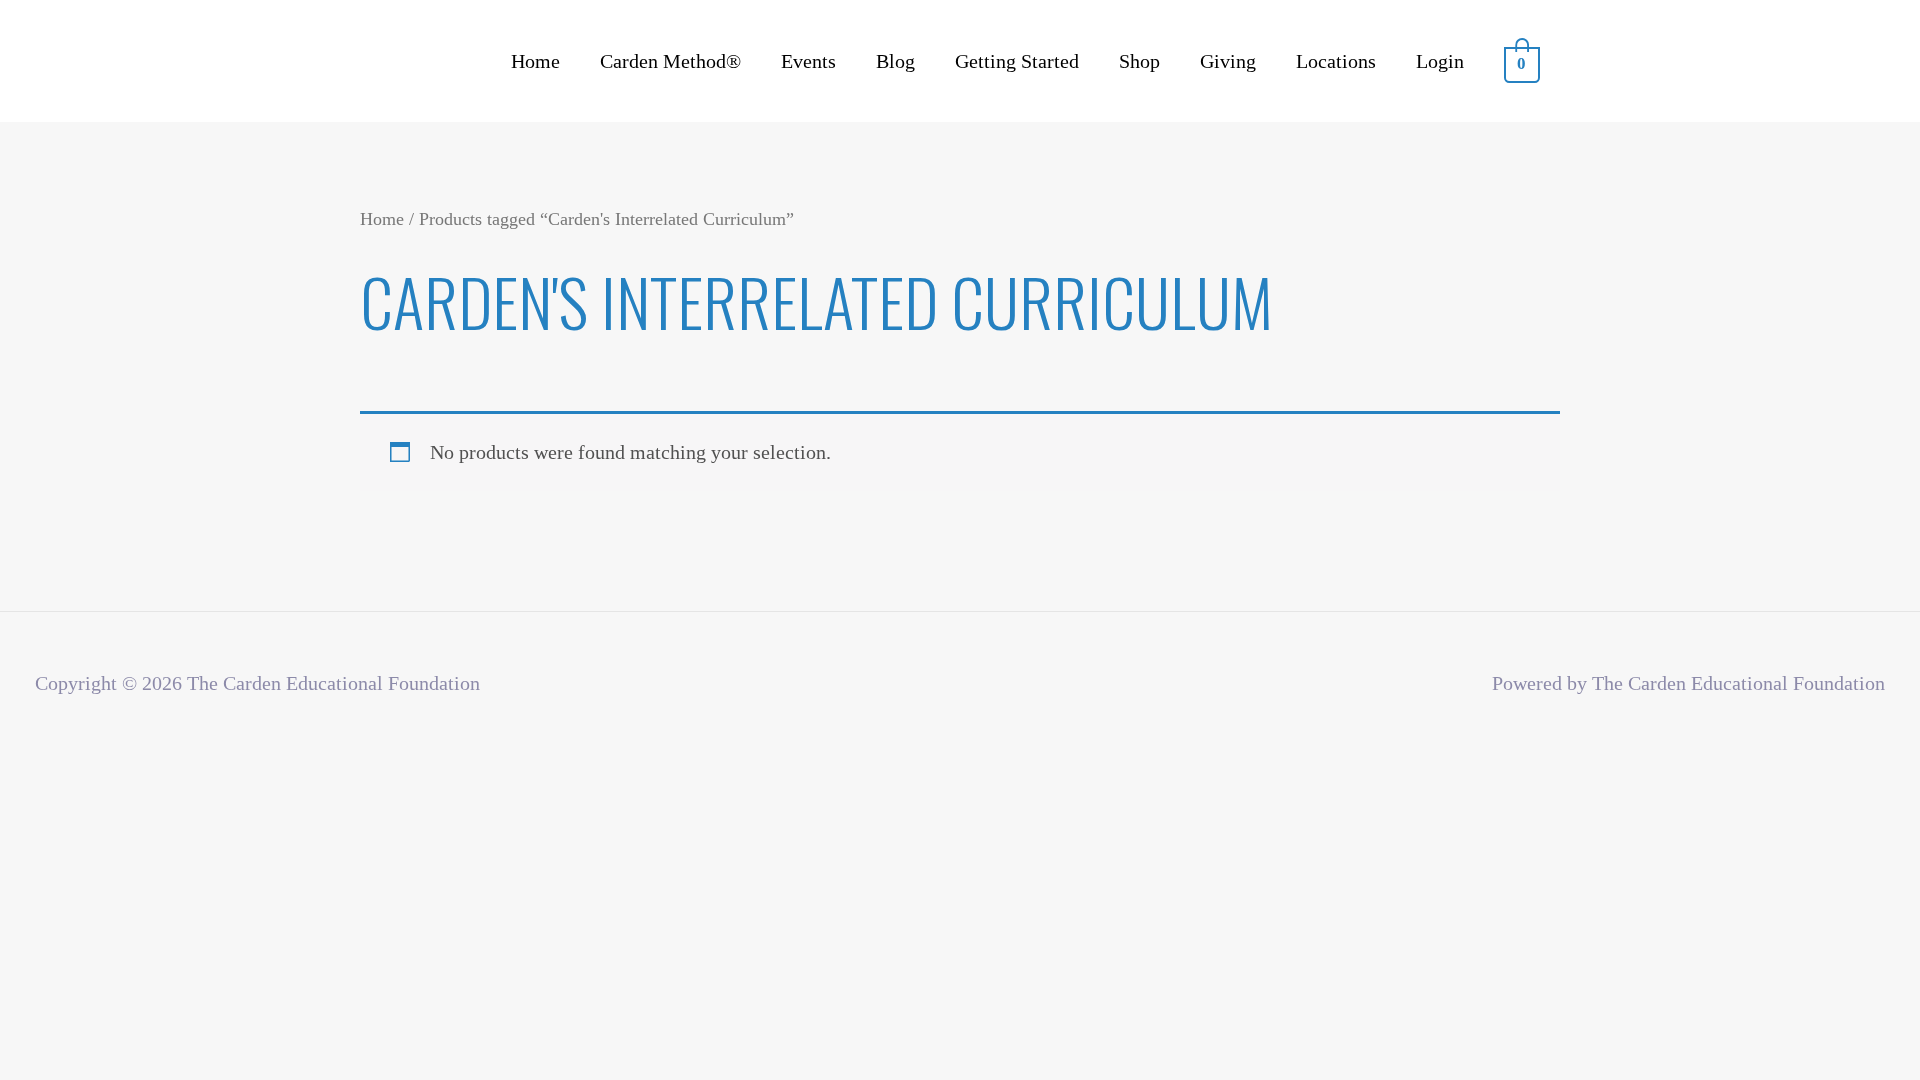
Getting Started (1017, 61)
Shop (1139, 61)
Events (808, 61)
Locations (1336, 61)
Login (1440, 61)
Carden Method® (670, 61)
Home (535, 61)
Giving (1228, 61)
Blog (895, 61)
